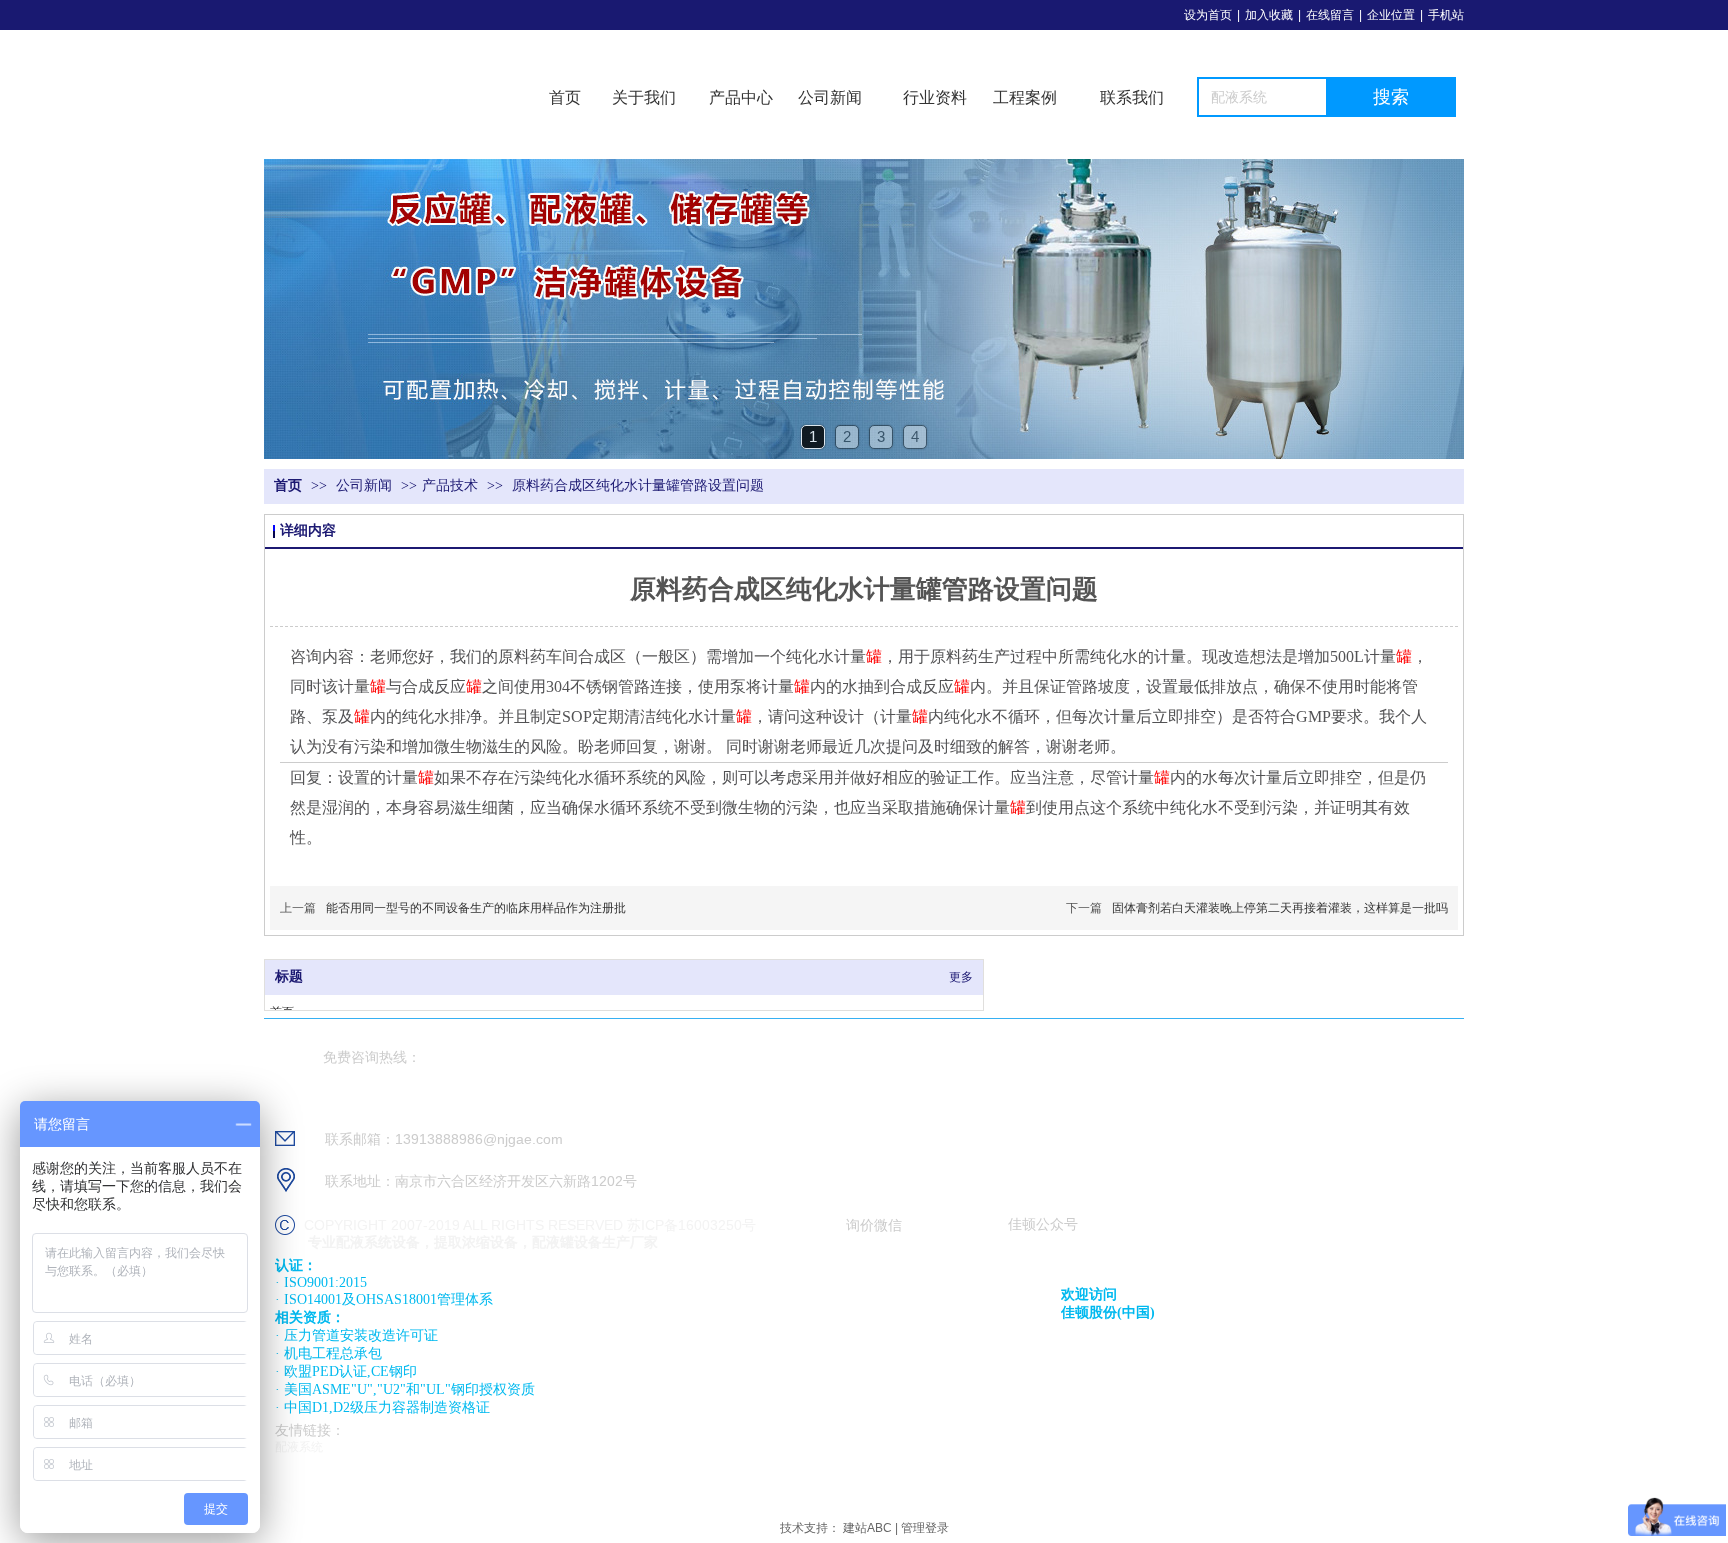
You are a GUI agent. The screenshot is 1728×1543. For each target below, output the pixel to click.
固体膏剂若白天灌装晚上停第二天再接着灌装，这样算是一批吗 (1280, 908)
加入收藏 (1269, 15)
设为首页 (1208, 15)
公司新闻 (830, 97)
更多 (961, 977)
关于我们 (644, 97)
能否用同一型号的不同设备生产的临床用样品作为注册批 (476, 908)
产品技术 (450, 485)
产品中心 (741, 97)
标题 (289, 976)
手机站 (1446, 15)
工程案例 (1025, 97)
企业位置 (1391, 15)
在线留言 (1330, 15)
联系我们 (1132, 97)
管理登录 (925, 1528)
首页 (565, 97)
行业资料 (935, 97)
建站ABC (867, 1528)
